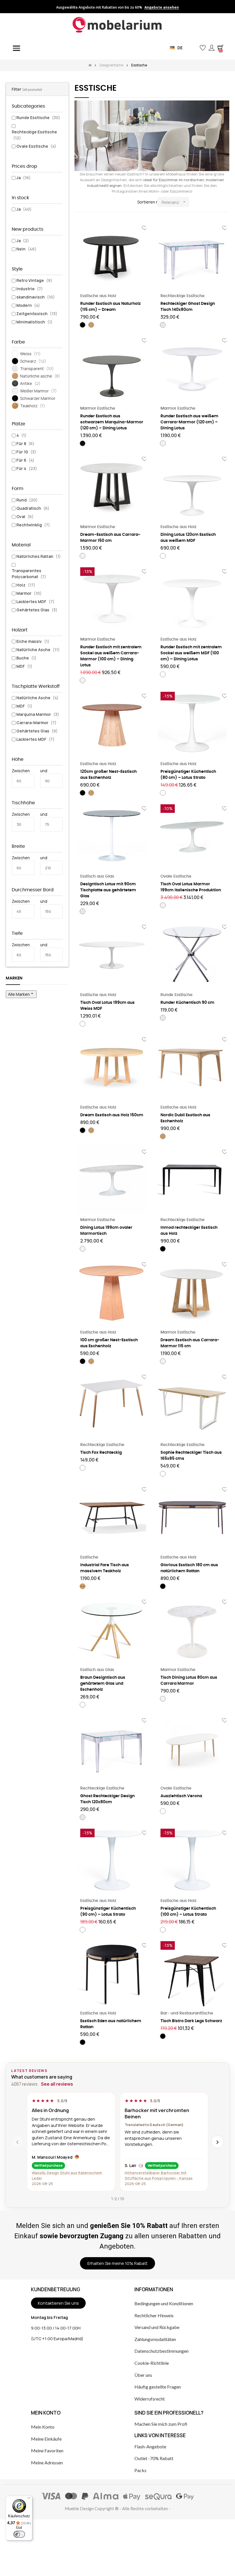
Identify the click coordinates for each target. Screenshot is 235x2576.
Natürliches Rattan (39, 556)
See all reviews (57, 2084)
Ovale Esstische (36, 146)
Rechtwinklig (33, 525)
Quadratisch (33, 508)
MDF (24, 666)
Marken (14, 978)
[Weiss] (163, 556)
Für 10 (26, 452)
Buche (26, 658)
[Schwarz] (83, 325)
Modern (28, 305)
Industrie (30, 289)
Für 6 (25, 460)
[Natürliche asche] (91, 325)
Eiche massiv (33, 641)
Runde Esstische (38, 117)
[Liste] (87, 202)
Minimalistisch (34, 322)
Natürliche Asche (38, 650)
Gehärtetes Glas (37, 610)
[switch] (19, 2534)
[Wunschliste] (144, 228)
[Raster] (78, 202)
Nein (26, 249)
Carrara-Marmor (36, 723)
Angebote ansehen (162, 7)
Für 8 (25, 444)
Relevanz (174, 202)
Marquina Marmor (38, 714)
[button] (193, 48)
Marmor (29, 593)
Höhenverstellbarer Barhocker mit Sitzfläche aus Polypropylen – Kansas (159, 2175)
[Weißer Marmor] (163, 443)
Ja (23, 178)
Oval (25, 516)
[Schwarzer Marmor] (83, 443)
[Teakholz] (83, 1586)
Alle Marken (21, 994)
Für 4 (27, 468)
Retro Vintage (34, 280)
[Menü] (29, 2499)
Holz (26, 585)
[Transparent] (163, 325)
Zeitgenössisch (37, 314)
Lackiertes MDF (35, 601)
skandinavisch (36, 297)
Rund (27, 500)
